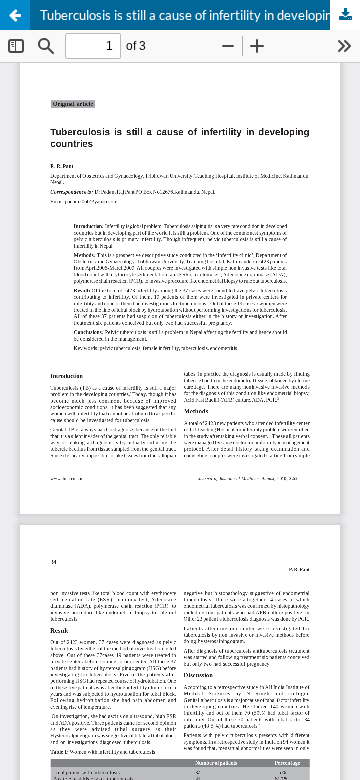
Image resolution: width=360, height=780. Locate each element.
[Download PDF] (345, 15)
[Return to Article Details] (15, 15)
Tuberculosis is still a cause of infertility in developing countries (200, 15)
